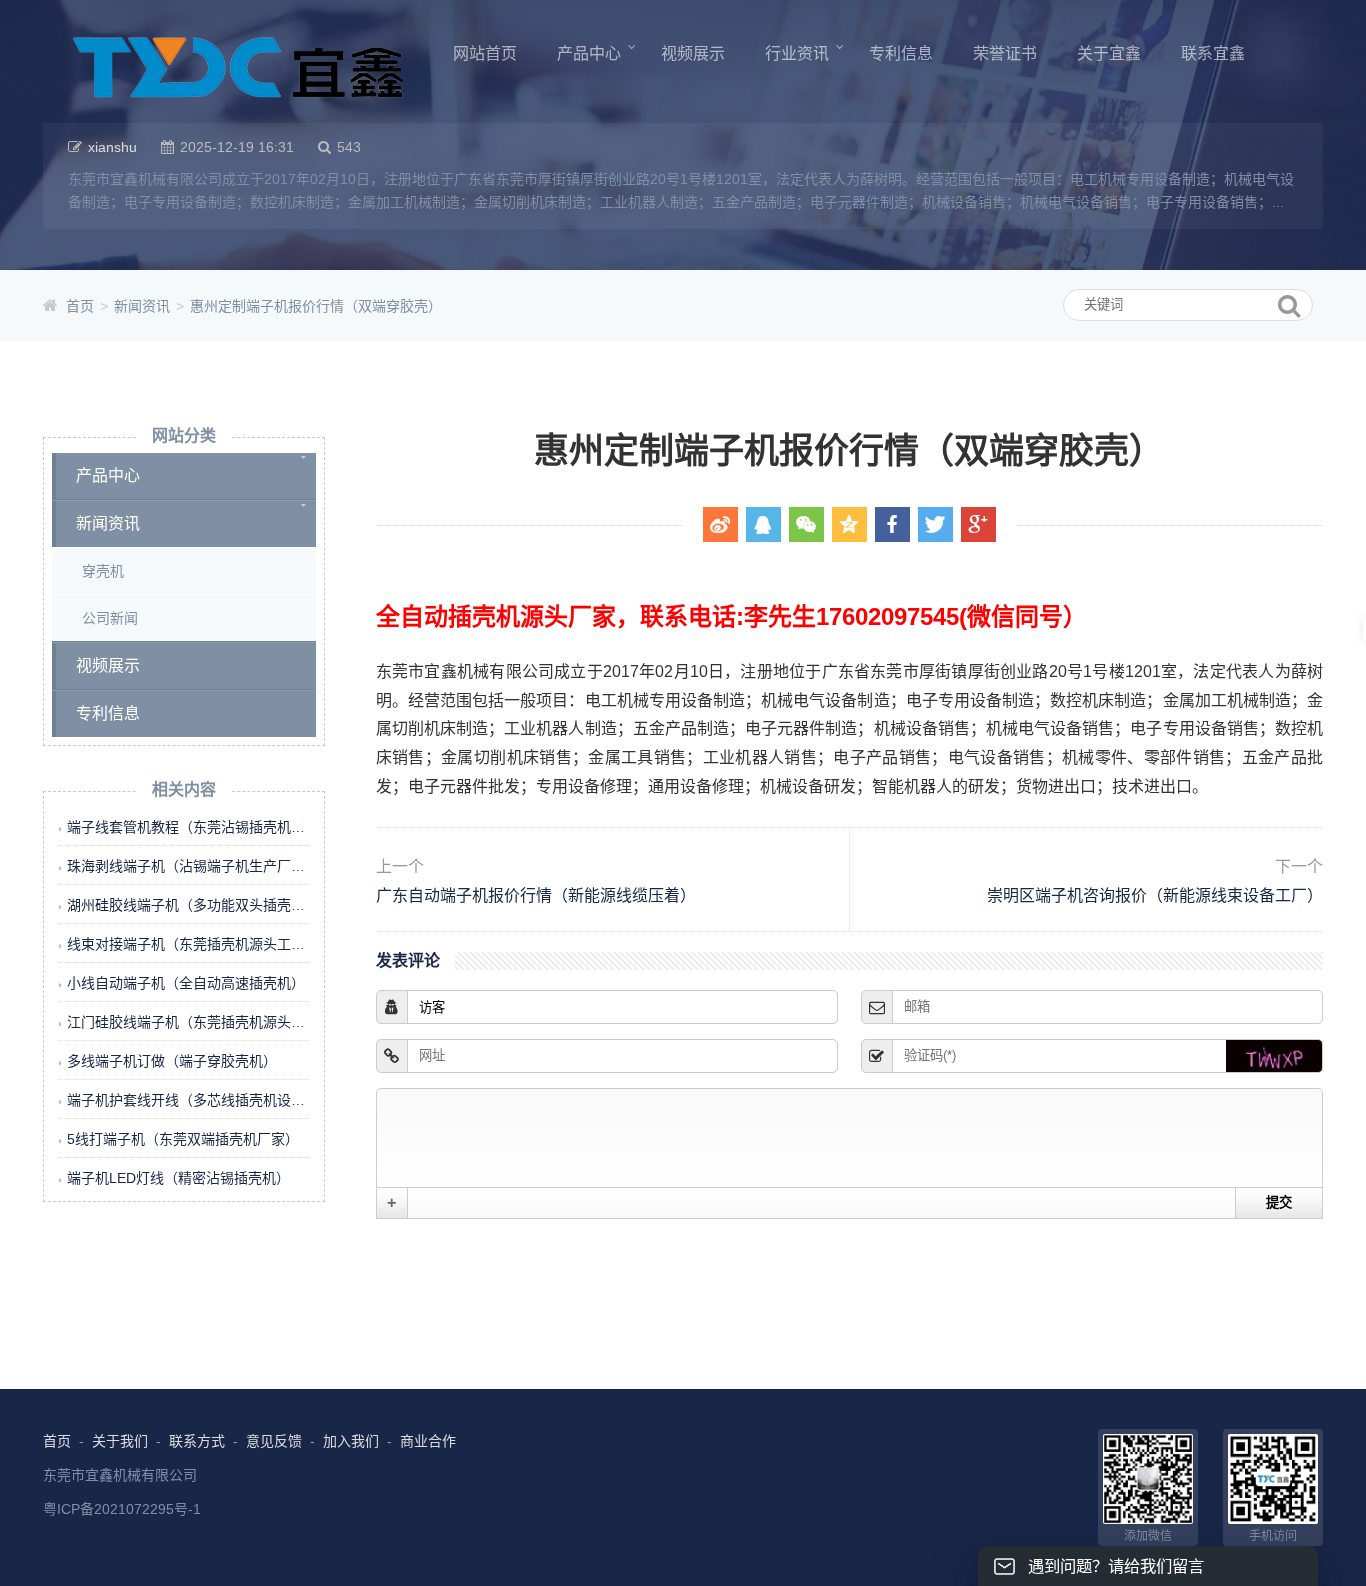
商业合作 (428, 1441)
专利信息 (901, 53)
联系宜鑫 (1213, 53)
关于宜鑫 (1109, 53)
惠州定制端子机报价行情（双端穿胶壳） (316, 306)
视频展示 (693, 53)
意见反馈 (274, 1441)
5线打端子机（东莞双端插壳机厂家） (183, 1139)
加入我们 (351, 1441)
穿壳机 (103, 571)
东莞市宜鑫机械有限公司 (120, 1475)
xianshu (112, 147)
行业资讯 (797, 53)
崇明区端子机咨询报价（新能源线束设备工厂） (1155, 881)
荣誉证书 (1005, 53)
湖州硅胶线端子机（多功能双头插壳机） (193, 905)
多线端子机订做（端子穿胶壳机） (172, 1061)
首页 (80, 306)
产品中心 (589, 53)
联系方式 (197, 1441)
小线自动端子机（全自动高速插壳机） (186, 983)
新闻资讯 (142, 306)
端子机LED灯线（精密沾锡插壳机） (178, 1178)
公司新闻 (110, 618)
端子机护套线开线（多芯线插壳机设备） (193, 1100)
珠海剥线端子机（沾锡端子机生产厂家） (193, 866)
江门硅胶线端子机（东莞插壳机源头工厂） (200, 1022)
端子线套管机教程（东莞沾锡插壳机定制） (200, 827)
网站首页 (485, 53)
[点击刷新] (1274, 1056)
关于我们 (120, 1441)
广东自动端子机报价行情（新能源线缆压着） (536, 881)
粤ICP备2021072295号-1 (122, 1509)
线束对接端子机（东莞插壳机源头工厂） (193, 944)
